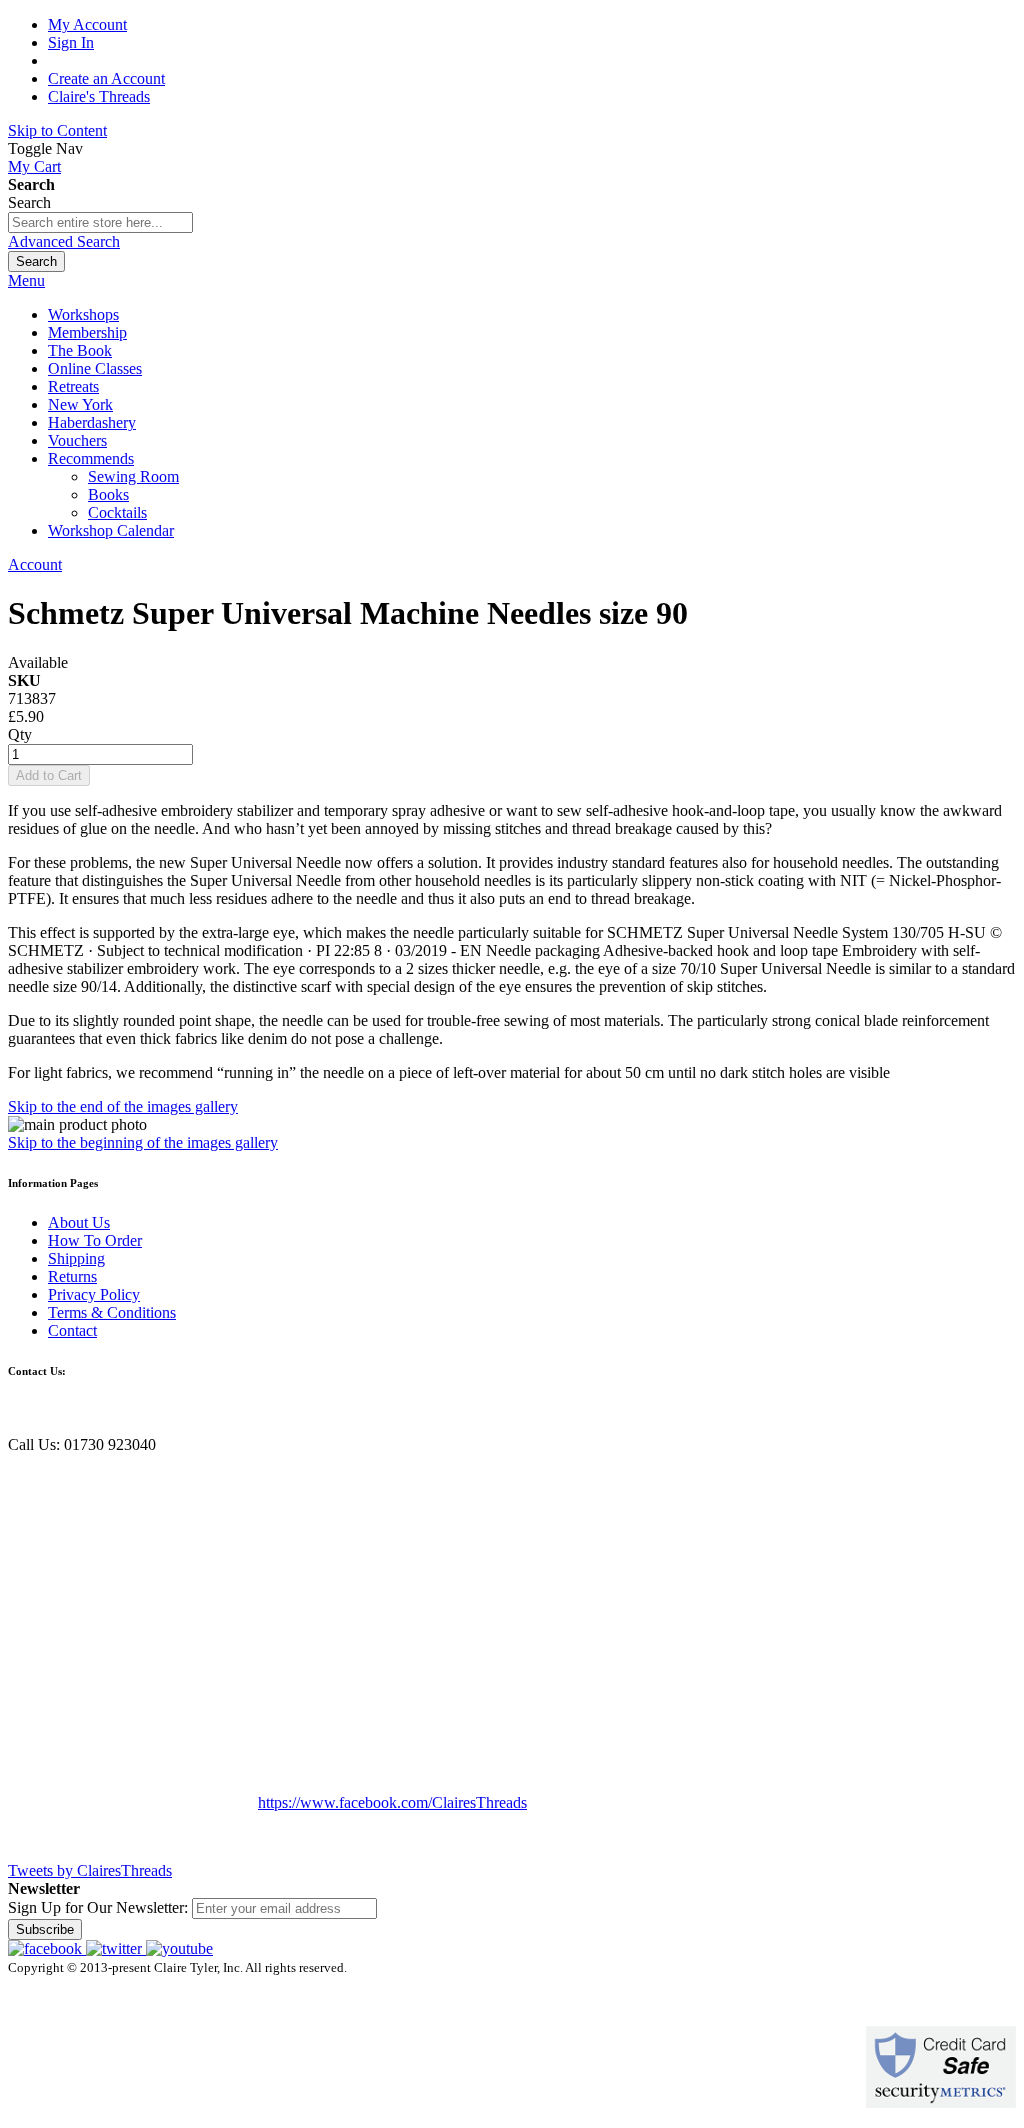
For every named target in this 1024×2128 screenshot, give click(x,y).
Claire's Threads (99, 96)
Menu (26, 280)
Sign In (71, 42)
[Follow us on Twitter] (116, 1948)
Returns (72, 1276)
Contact (72, 1330)
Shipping (76, 1258)
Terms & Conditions (112, 1312)
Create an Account (106, 78)
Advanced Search (64, 241)
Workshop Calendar (111, 530)
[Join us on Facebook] (47, 1948)
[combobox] (100, 222)
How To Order (95, 1240)
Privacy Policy (94, 1294)
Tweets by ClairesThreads (90, 1870)
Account (35, 564)
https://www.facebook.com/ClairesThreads (392, 1802)
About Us (79, 1222)
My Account (87, 24)
